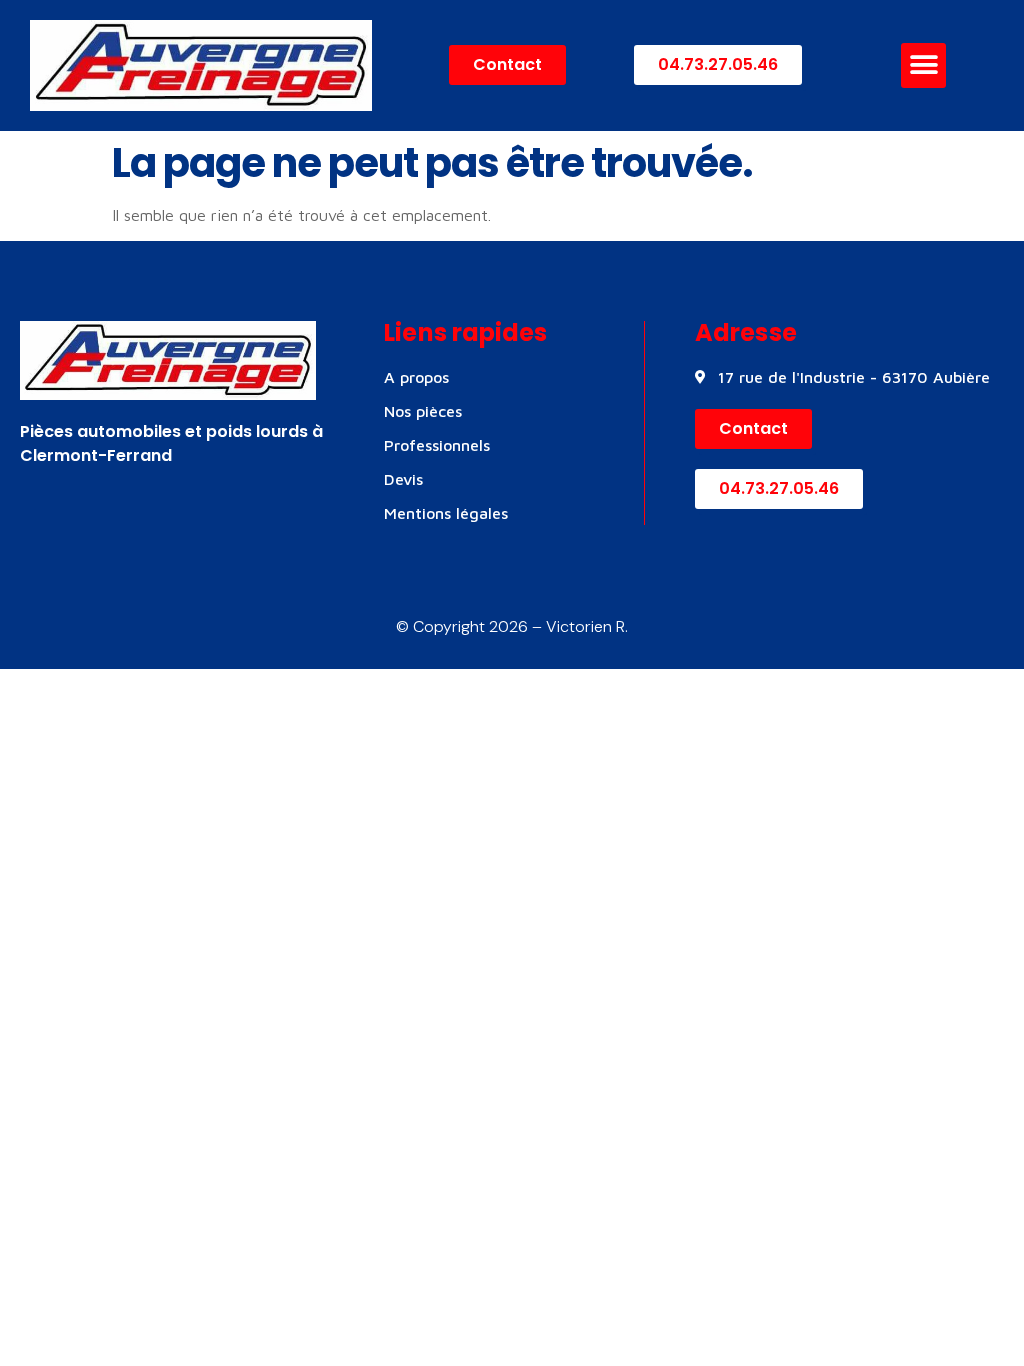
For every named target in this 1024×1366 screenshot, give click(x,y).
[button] (923, 65)
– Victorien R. (578, 626)
